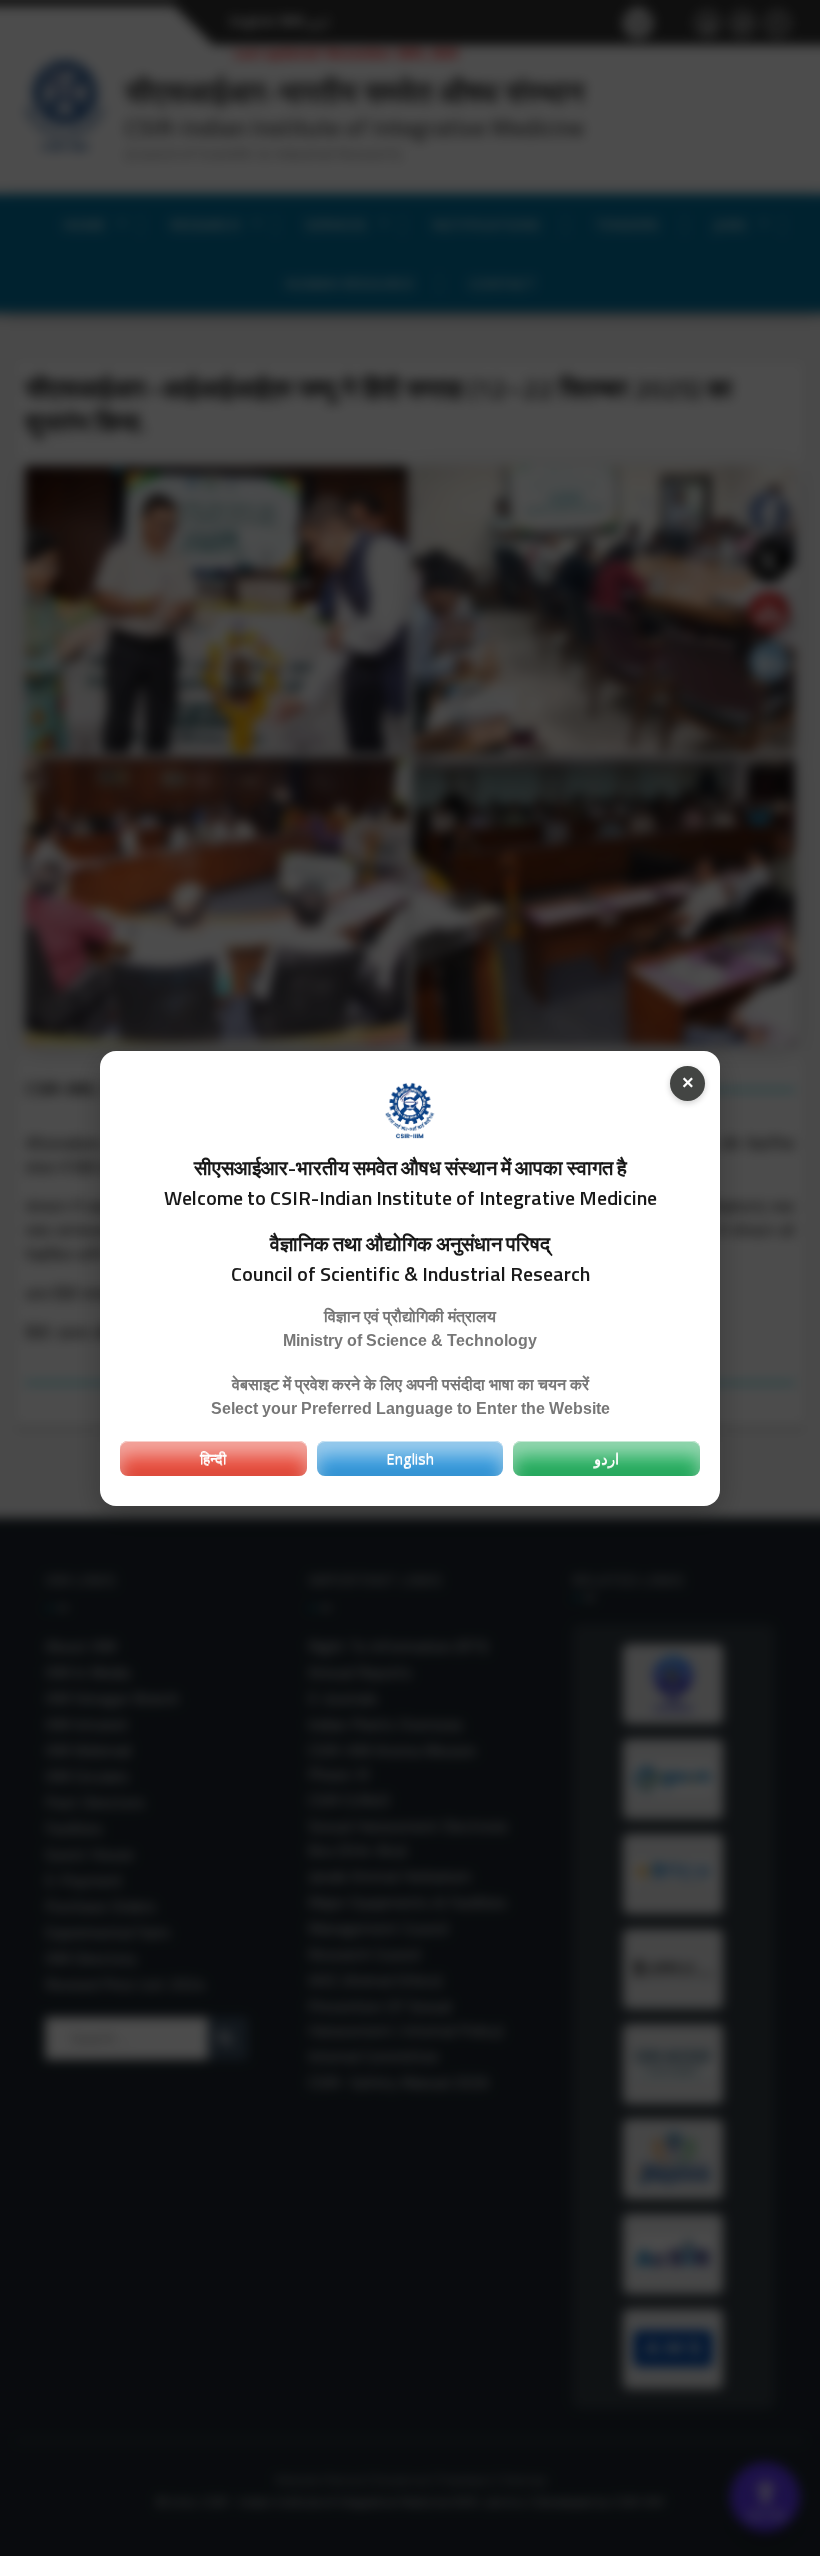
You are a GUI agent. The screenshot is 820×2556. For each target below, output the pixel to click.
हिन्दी (213, 1458)
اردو (606, 1458)
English (410, 1458)
